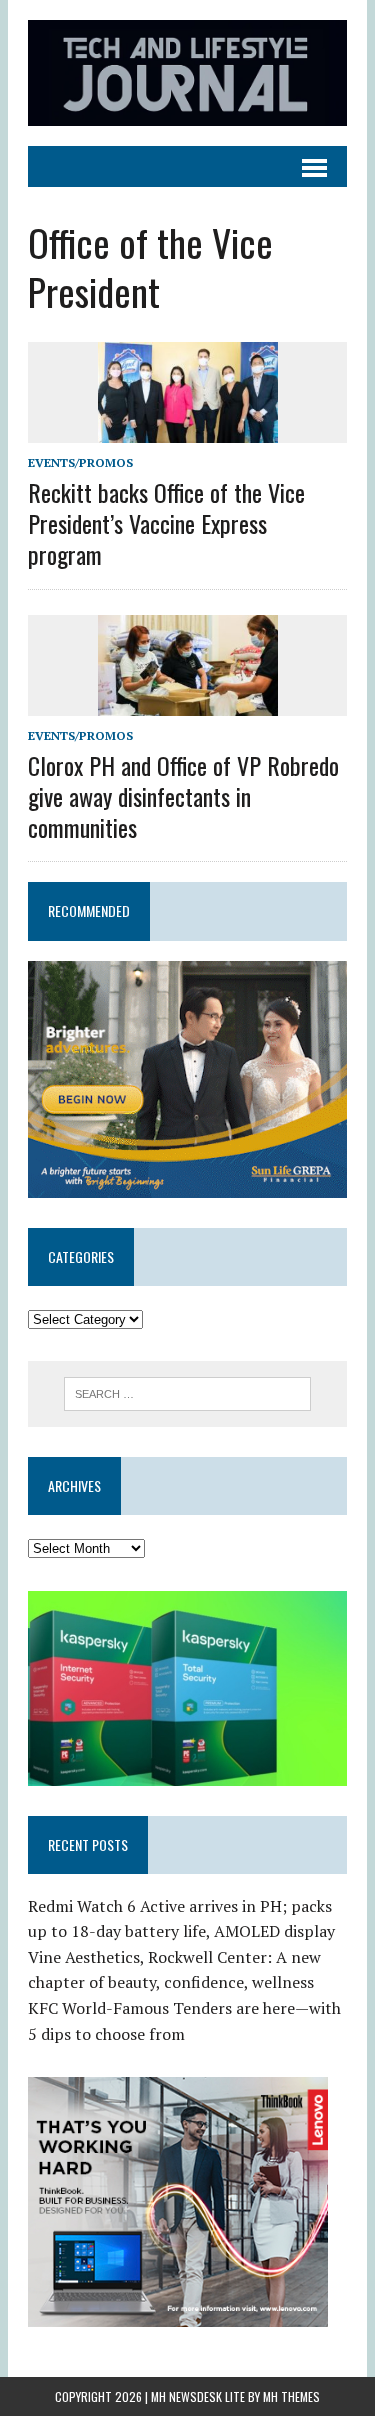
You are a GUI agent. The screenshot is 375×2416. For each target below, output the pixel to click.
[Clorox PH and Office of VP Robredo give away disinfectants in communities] (188, 702)
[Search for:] (187, 1392)
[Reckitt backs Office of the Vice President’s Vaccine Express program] (188, 429)
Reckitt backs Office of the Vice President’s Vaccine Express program (166, 523)
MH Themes (291, 2396)
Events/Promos (80, 462)
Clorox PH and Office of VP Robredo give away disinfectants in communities (183, 796)
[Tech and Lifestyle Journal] (187, 73)
